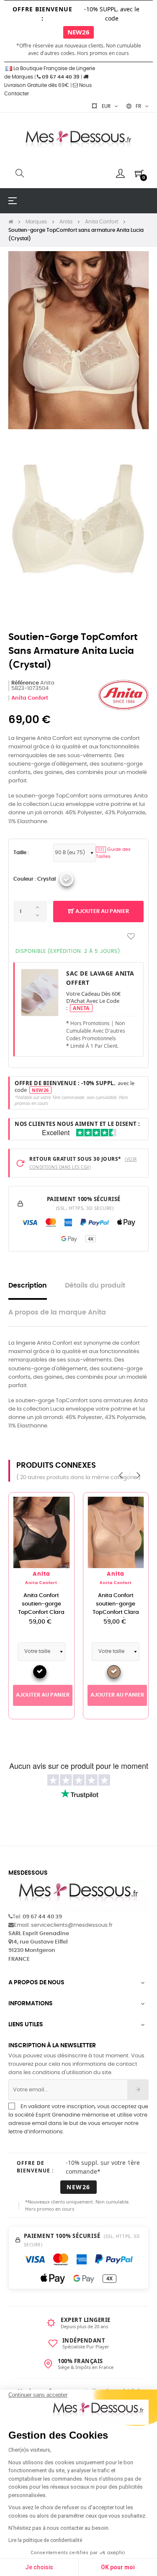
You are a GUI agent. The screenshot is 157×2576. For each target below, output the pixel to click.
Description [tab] (28, 1286)
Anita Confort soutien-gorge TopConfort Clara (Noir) (41, 1608)
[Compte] (120, 173)
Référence (25, 683)
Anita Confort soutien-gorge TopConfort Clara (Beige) (116, 1608)
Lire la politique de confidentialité (45, 2540)
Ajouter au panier (102, 912)
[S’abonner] (138, 2090)
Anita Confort (30, 698)
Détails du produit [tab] (95, 1286)
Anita (41, 1574)
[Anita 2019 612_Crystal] (67, 879)
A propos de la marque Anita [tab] (57, 1313)
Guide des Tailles (113, 853)
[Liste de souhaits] (131, 937)
